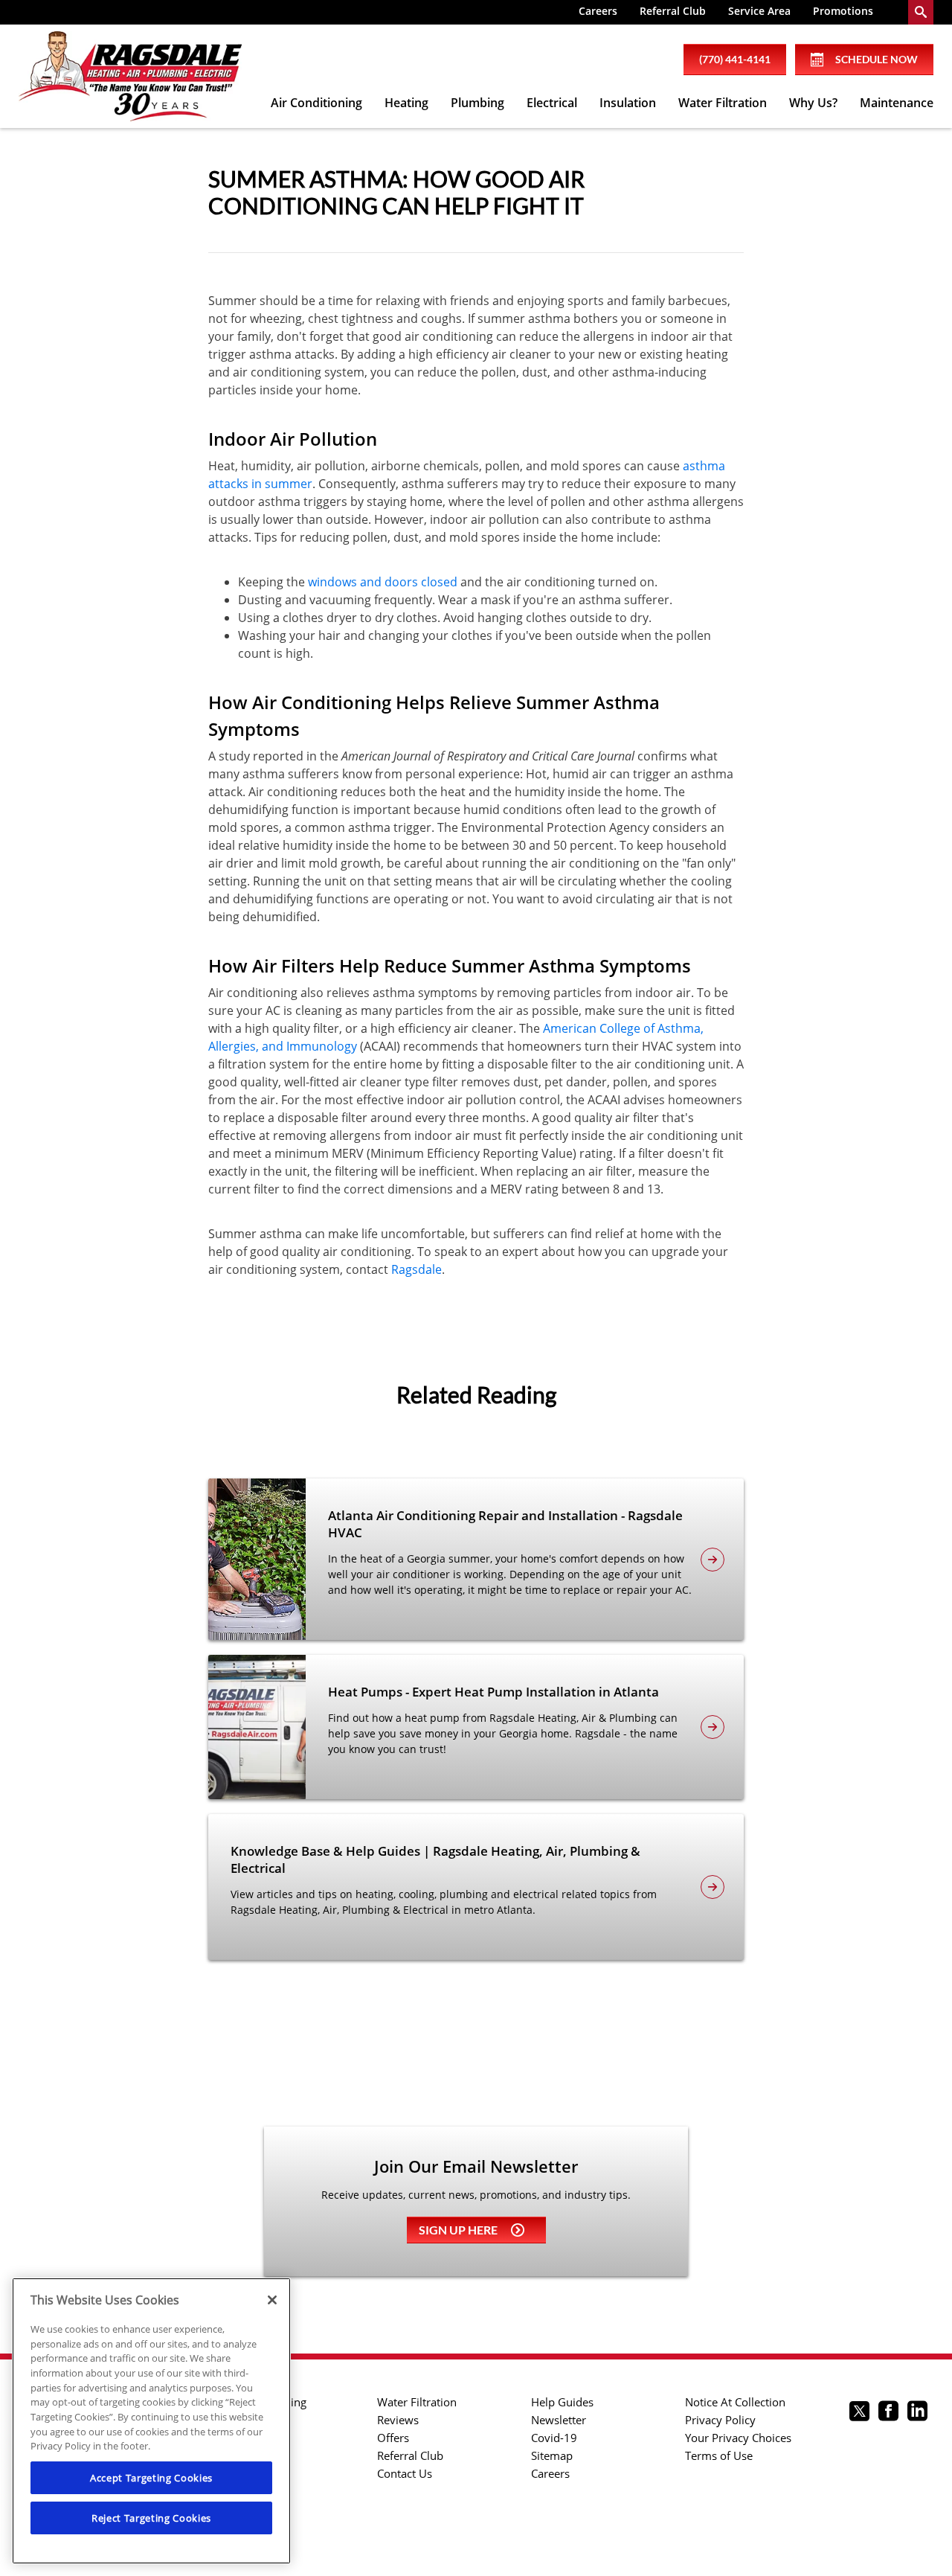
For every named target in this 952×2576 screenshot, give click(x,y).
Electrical (552, 103)
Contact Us (405, 2473)
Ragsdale (416, 1269)
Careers (598, 11)
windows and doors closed (383, 582)
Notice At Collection (735, 2402)
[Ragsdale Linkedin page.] (917, 2413)
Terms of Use (719, 2455)
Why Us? (813, 103)
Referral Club (673, 11)
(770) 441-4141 (735, 59)
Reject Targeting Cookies (151, 2518)
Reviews (398, 2420)
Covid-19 (554, 2438)
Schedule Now (877, 59)
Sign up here (458, 2230)
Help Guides (562, 2402)
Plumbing (477, 103)
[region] (151, 2421)
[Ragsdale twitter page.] (859, 2413)
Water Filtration (723, 103)
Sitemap (552, 2455)
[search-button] (921, 12)
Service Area (759, 11)
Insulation (628, 103)
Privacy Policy (720, 2420)
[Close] (272, 2300)
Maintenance (897, 103)
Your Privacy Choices (738, 2438)
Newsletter (559, 2420)
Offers (393, 2438)
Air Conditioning (316, 103)
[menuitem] (598, 12)
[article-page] (713, 1560)
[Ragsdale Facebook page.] (888, 2413)
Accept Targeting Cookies (151, 2478)
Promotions (843, 11)
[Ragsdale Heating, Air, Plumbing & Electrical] (130, 77)
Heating (406, 103)
